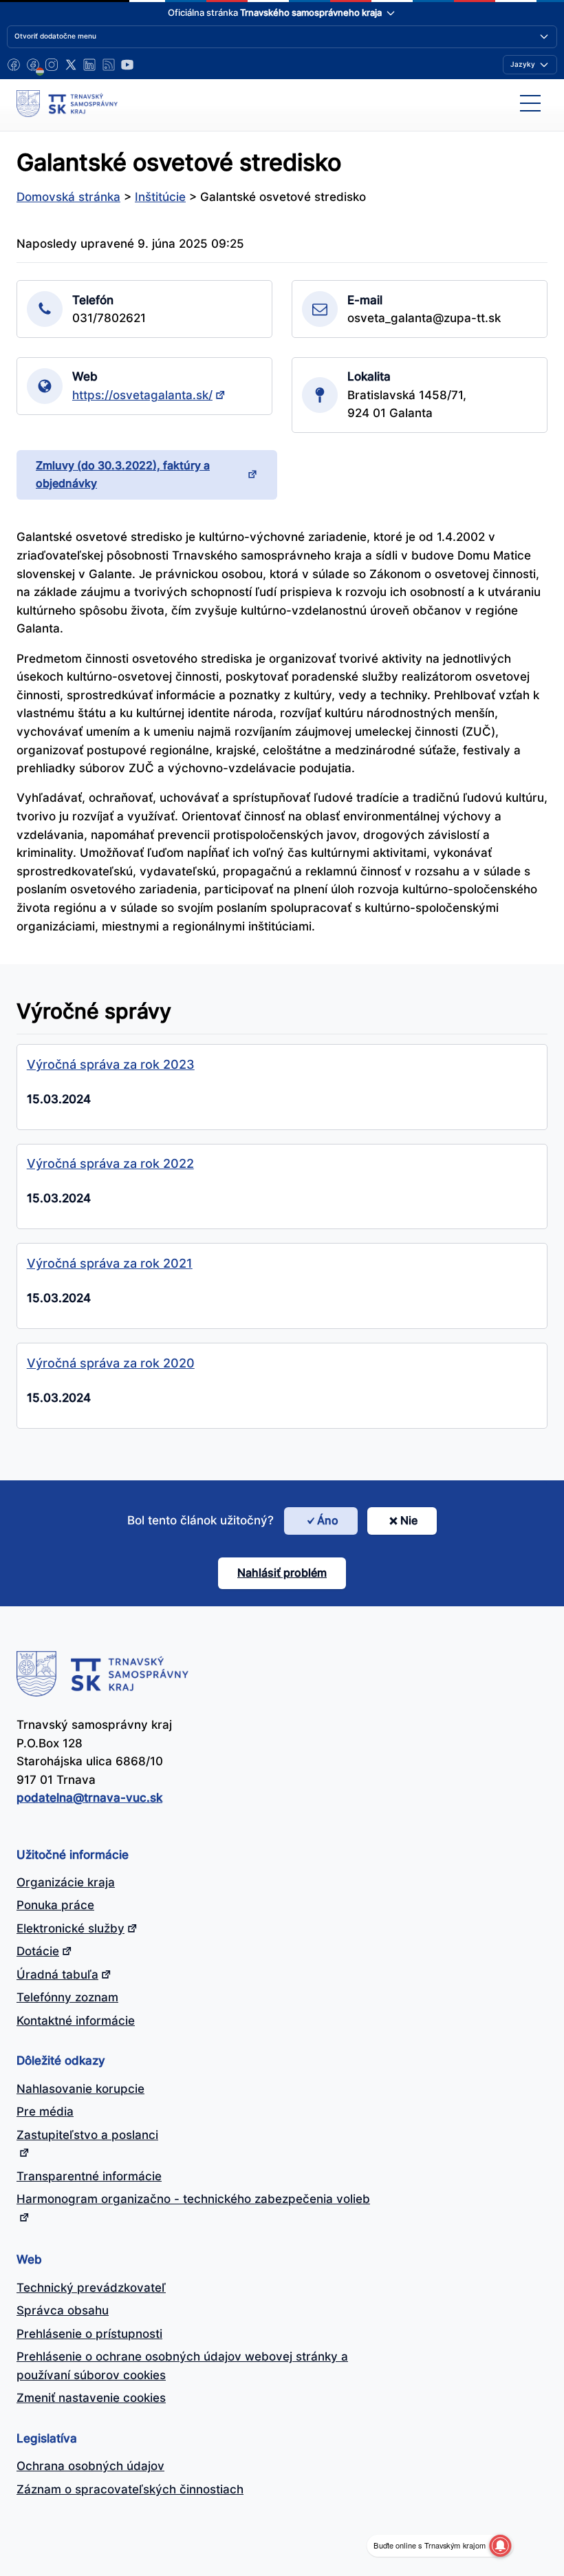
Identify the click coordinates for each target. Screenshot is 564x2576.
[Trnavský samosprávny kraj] (67, 103)
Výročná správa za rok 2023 (111, 1064)
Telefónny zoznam (67, 1997)
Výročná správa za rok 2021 (110, 1263)
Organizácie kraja (66, 1882)
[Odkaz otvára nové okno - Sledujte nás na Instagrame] (52, 65)
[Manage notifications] (500, 2546)
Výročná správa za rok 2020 (111, 1363)
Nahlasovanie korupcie (80, 2089)
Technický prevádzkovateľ (91, 2288)
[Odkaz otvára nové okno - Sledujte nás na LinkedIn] (89, 65)
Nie (409, 1520)
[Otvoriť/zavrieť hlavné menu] (530, 103)
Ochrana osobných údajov (90, 2466)
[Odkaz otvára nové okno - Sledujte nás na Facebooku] (14, 65)
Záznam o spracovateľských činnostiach (130, 2489)
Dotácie (38, 1951)
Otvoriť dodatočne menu (55, 36)
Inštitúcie (160, 197)
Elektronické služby (70, 1928)
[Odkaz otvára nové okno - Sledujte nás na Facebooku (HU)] (33, 65)
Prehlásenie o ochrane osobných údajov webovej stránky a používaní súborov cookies (182, 2366)
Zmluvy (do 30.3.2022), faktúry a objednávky (123, 474)
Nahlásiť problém (282, 1573)
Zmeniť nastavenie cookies (91, 2398)
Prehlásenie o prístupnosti (89, 2334)
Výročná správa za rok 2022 (110, 1163)
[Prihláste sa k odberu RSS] (109, 65)
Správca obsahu (63, 2310)
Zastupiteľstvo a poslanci (87, 2135)
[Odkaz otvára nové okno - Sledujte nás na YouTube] (127, 65)
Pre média (45, 2111)
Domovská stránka (68, 197)
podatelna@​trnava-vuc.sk (89, 1798)
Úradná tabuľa (57, 1974)
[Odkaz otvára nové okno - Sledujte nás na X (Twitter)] (71, 65)
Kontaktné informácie (76, 2021)
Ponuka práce (55, 1905)
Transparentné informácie (89, 2176)
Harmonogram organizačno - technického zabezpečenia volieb (193, 2199)
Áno (328, 1520)
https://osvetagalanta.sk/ (142, 395)
